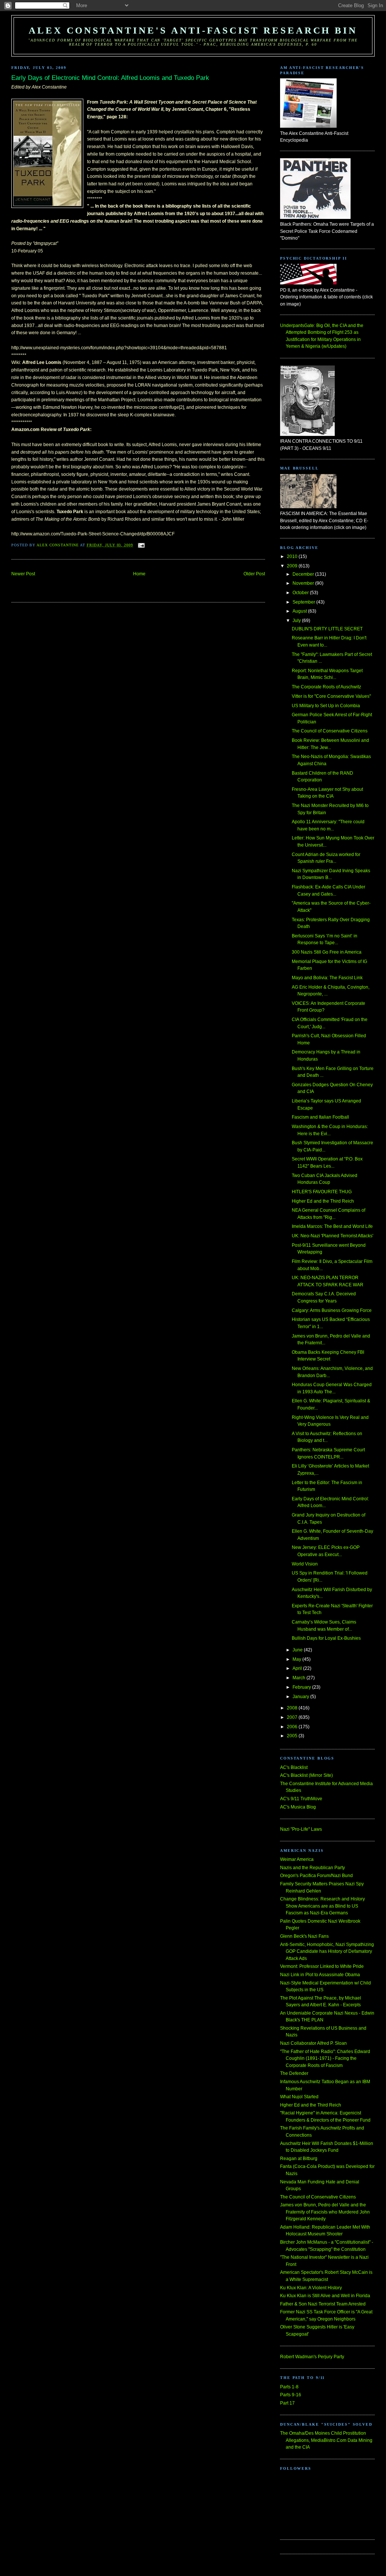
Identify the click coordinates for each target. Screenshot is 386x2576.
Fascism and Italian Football (320, 1117)
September (304, 602)
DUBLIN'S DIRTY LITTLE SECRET (327, 629)
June (298, 1650)
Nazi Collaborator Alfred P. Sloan (313, 2043)
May (297, 1659)
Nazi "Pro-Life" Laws (301, 1829)
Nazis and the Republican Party (312, 1868)
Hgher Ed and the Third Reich (311, 2105)
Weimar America (297, 1859)
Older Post (254, 574)
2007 (293, 1717)
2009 (293, 566)
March (299, 1678)
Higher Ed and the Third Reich (323, 1201)
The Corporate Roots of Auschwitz (326, 687)
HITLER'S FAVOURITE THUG (322, 1192)
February (302, 1687)
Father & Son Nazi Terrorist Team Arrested (323, 2304)
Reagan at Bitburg (299, 2159)
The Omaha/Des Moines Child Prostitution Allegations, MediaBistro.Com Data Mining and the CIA (326, 2440)
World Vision (305, 1564)
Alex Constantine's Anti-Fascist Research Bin (193, 30)
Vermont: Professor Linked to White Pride (322, 1966)
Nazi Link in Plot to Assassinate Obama (320, 1975)
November (304, 583)
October (301, 593)
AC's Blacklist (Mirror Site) (306, 1775)
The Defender (294, 2073)
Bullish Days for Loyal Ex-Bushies (326, 1638)
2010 (293, 556)
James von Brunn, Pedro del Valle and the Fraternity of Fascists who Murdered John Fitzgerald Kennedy (325, 2212)
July (297, 621)
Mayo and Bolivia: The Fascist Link (327, 978)
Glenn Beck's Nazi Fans (304, 1936)
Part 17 (287, 2403)
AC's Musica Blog (298, 1807)
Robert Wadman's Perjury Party (312, 2357)
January (301, 1697)
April (298, 1668)
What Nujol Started (299, 2097)
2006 (293, 1727)
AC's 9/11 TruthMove (301, 1799)
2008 (293, 1708)
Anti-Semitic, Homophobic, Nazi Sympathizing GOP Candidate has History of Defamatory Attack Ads (327, 1951)
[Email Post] (141, 545)
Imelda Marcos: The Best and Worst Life (332, 1226)
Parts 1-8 (289, 2387)
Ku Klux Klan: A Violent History (311, 2288)
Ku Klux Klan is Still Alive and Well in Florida (325, 2296)
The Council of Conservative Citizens (330, 731)
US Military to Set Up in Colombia (326, 706)
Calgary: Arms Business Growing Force (332, 1310)
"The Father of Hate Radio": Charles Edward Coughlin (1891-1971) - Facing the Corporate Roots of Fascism (325, 2059)
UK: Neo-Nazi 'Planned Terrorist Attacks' (332, 1236)
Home (139, 574)
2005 (293, 1736)
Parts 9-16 (291, 2395)
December (304, 574)
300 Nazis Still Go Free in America (327, 952)
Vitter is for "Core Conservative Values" (331, 696)
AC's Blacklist (294, 1767)
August (300, 611)
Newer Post (23, 574)
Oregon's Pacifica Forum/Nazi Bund (316, 1876)
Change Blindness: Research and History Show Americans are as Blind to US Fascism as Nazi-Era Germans (322, 1906)
